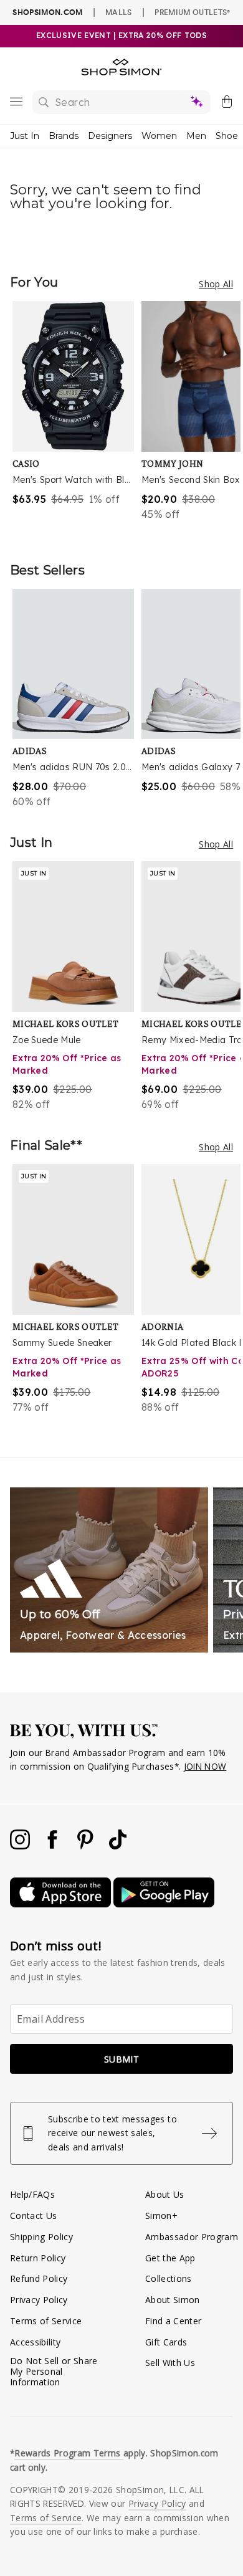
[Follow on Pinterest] (87, 1846)
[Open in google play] (164, 1904)
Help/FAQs (32, 2194)
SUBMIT (121, 2059)
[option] (77, 419)
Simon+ (161, 2216)
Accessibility (35, 2342)
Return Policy (38, 2258)
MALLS (119, 12)
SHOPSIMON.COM (47, 12)
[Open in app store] (62, 1904)
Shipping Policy (41, 2237)
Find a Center (173, 2321)
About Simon (173, 2300)
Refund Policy (39, 2278)
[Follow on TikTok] (118, 1846)
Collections (169, 2278)
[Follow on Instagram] (21, 1846)
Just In (25, 136)
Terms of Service (46, 2321)
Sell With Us (170, 2363)
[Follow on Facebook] (54, 1846)
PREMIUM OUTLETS (192, 12)
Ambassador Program (192, 2237)
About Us (165, 2194)
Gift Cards (166, 2342)
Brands (64, 136)
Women (159, 136)
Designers (110, 136)
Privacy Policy (39, 2300)
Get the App (170, 2258)
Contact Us (33, 2216)
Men (196, 136)
